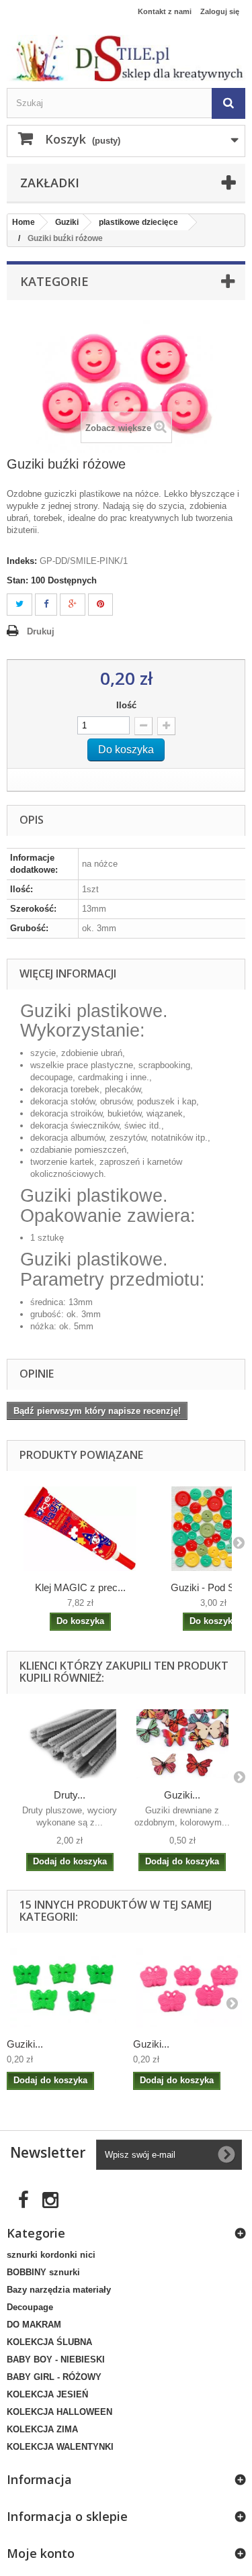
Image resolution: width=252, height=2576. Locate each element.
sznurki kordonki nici (51, 2255)
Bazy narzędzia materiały (59, 2290)
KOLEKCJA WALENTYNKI (60, 2447)
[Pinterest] (100, 605)
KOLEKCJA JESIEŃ (47, 2394)
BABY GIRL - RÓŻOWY (54, 2377)
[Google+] (73, 605)
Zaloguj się (220, 11)
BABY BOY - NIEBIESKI (56, 2359)
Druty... (70, 1795)
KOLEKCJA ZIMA (42, 2429)
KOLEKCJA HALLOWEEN (59, 2412)
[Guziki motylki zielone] (63, 1988)
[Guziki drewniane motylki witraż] (183, 1744)
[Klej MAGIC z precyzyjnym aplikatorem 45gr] (80, 1529)
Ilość (126, 705)
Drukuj (41, 631)
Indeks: (22, 561)
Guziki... (182, 1795)
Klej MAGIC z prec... (80, 1587)
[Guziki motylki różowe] (190, 1988)
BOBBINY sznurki (43, 2272)
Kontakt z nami (165, 11)
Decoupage (30, 2307)
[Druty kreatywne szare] (70, 1744)
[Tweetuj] (19, 605)
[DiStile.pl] (126, 58)
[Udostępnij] (46, 605)
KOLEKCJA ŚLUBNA (49, 2342)
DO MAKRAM (34, 2325)
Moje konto (41, 2553)
